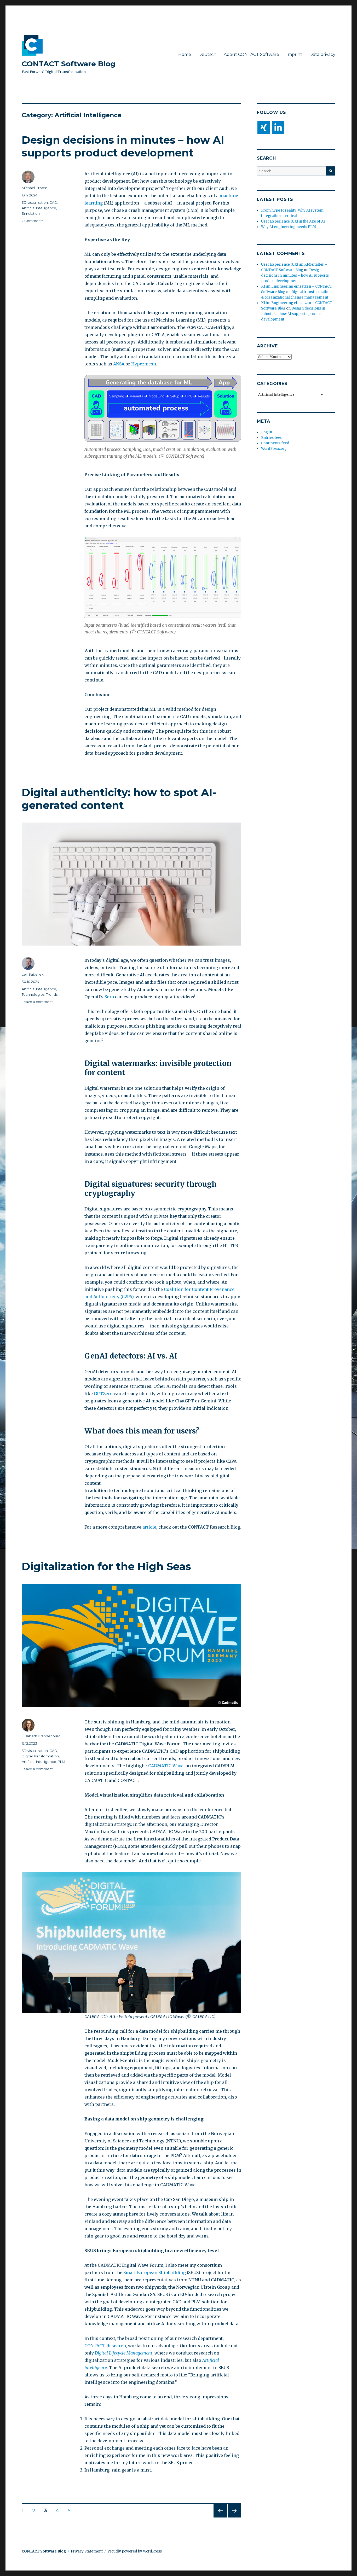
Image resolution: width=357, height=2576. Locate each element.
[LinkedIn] (278, 127)
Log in (267, 432)
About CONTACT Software (251, 54)
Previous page (220, 2517)
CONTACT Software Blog (69, 64)
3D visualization (35, 202)
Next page (234, 2517)
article (149, 1527)
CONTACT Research (105, 2346)
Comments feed (275, 443)
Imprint (294, 54)
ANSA (119, 364)
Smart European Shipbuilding (155, 2272)
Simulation (31, 213)
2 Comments (33, 221)
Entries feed (272, 438)
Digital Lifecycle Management (124, 2353)
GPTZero (103, 1394)
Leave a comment (37, 1002)
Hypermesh (144, 364)
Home (185, 54)
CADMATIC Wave (166, 1766)
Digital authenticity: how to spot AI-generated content (119, 799)
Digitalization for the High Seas (106, 1566)
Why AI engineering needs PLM (289, 227)
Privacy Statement (87, 2551)
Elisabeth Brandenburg (41, 1736)
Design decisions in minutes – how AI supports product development (123, 146)
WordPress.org (274, 449)
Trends (52, 994)
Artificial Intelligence (39, 208)
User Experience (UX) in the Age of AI (293, 221)
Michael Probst (34, 188)
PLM (61, 1762)
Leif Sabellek (33, 974)
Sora (109, 997)
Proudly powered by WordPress (135, 2551)
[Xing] (264, 127)
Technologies (33, 994)
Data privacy (322, 54)
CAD (53, 202)
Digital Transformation (40, 1756)
